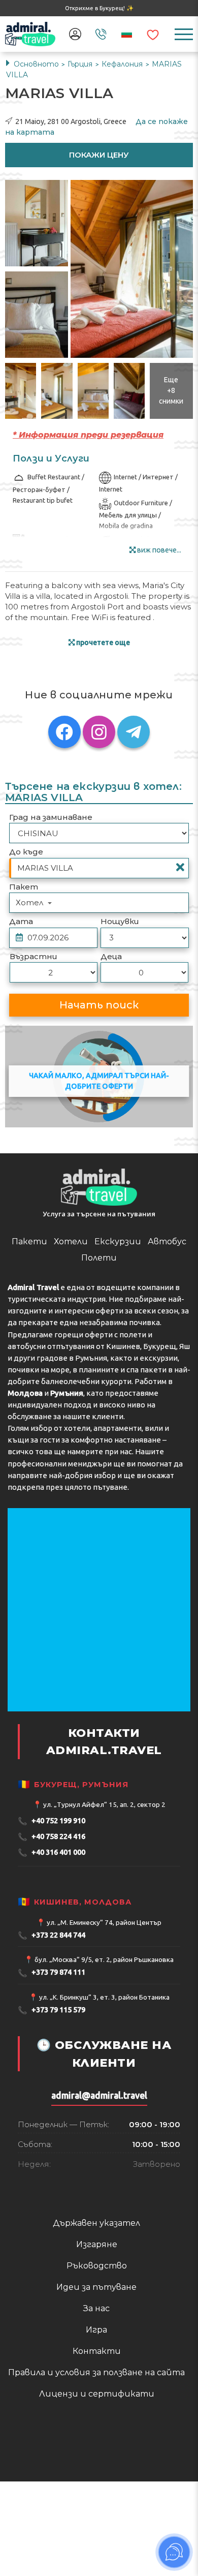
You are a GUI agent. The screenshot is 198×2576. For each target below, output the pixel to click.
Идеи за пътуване (96, 2287)
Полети (99, 1258)
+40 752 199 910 (52, 1821)
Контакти (97, 2351)
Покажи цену (99, 155)
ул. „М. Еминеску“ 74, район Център (104, 1922)
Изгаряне (97, 2244)
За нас (96, 2308)
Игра (96, 2330)
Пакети (29, 1241)
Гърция (81, 64)
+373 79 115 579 (52, 2010)
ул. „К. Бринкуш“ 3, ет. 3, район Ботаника (104, 1997)
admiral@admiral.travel (99, 2095)
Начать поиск (99, 1005)
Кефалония (123, 64)
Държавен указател (96, 2223)
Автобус (167, 1241)
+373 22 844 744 (52, 1935)
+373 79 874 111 (52, 1973)
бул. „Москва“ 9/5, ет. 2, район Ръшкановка (104, 1959)
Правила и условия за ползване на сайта (96, 2372)
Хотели (71, 1241)
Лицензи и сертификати (97, 2394)
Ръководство (97, 2266)
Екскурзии (118, 1241)
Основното (36, 64)
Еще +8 (171, 390)
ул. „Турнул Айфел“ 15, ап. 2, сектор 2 (104, 1804)
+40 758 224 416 (52, 1837)
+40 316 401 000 (52, 1852)
